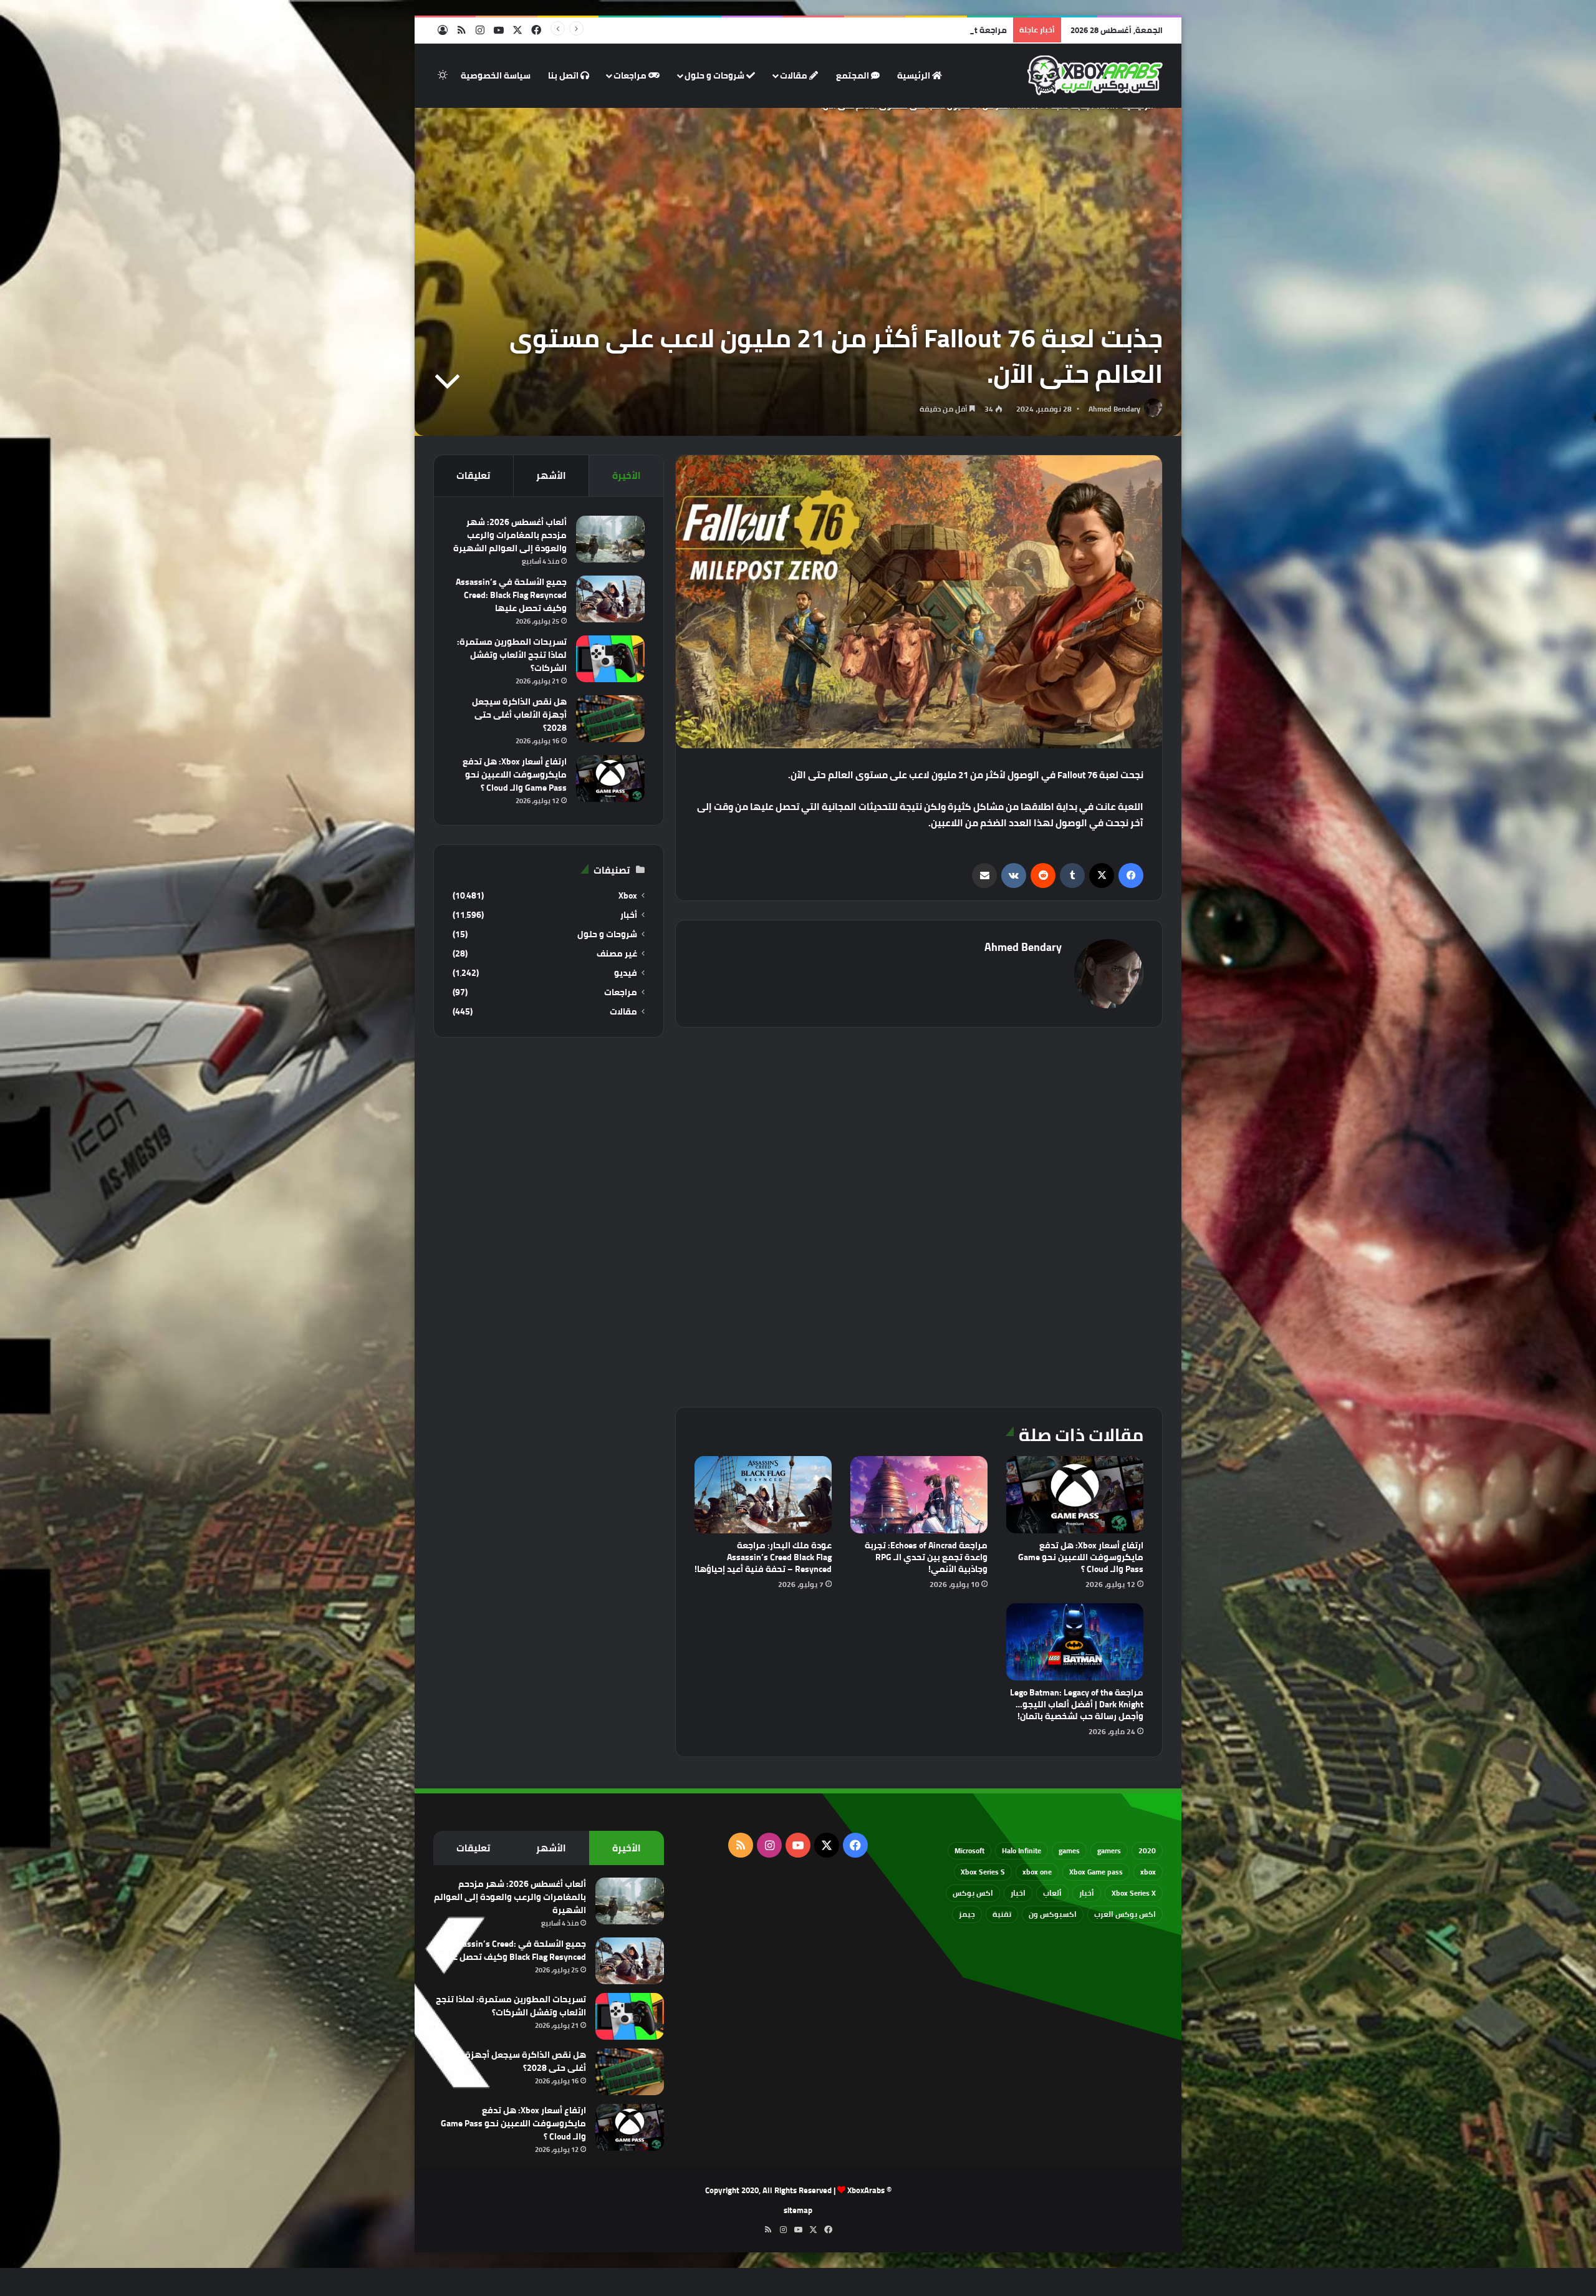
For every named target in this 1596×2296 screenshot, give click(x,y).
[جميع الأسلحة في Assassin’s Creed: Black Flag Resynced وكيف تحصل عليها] (610, 599)
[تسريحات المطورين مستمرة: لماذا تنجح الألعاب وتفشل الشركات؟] (610, 659)
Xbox (628, 896)
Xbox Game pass (1096, 1872)
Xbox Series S (983, 1872)
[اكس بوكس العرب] (1095, 75)
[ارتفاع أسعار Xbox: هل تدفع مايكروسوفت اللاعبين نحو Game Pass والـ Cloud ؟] (1075, 1495)
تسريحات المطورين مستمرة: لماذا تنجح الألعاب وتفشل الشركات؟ (512, 655)
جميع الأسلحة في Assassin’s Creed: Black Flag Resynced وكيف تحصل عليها (511, 595)
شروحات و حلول (715, 75)
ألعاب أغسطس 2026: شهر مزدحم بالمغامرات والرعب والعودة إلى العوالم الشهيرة (510, 535)
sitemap (798, 2210)
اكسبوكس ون (1053, 1914)
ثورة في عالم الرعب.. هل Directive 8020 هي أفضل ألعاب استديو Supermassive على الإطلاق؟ (842, 30)
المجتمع (853, 75)
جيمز (967, 1914)
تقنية (1002, 1914)
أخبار (629, 915)
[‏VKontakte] (1014, 875)
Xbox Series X (1134, 1893)
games (1069, 1850)
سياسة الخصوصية (496, 75)
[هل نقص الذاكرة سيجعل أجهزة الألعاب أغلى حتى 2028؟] (610, 719)
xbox (1148, 1872)
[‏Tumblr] (1072, 875)
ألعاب (1052, 1893)
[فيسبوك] (1131, 875)
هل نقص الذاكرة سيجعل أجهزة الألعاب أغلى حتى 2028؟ (519, 715)
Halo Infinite (1022, 1850)
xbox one (1037, 1872)
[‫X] (1102, 875)
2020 (1147, 1850)
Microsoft (969, 1850)
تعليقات (473, 475)
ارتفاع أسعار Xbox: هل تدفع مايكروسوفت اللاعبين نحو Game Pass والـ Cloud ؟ (1081, 1557)
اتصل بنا (564, 75)
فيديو (626, 973)
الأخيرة (627, 475)
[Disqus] (919, 1215)
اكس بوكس (973, 1893)
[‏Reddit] (1043, 875)
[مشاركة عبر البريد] (984, 875)
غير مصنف (617, 954)
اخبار (1018, 1893)
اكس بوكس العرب (1125, 1914)
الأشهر (551, 475)
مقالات (795, 75)
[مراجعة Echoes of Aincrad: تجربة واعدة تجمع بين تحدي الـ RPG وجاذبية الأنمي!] (919, 1495)
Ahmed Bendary (1114, 409)
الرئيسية (915, 75)
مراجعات (631, 75)
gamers (1109, 1850)
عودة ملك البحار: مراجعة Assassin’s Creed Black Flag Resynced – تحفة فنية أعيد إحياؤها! (763, 1557)
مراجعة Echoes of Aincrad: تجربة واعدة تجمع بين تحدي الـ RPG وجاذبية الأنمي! (926, 1557)
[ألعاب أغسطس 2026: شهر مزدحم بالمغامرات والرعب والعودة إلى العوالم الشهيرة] (610, 539)
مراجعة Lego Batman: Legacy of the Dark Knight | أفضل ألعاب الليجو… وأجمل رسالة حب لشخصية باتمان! (1077, 1704)
